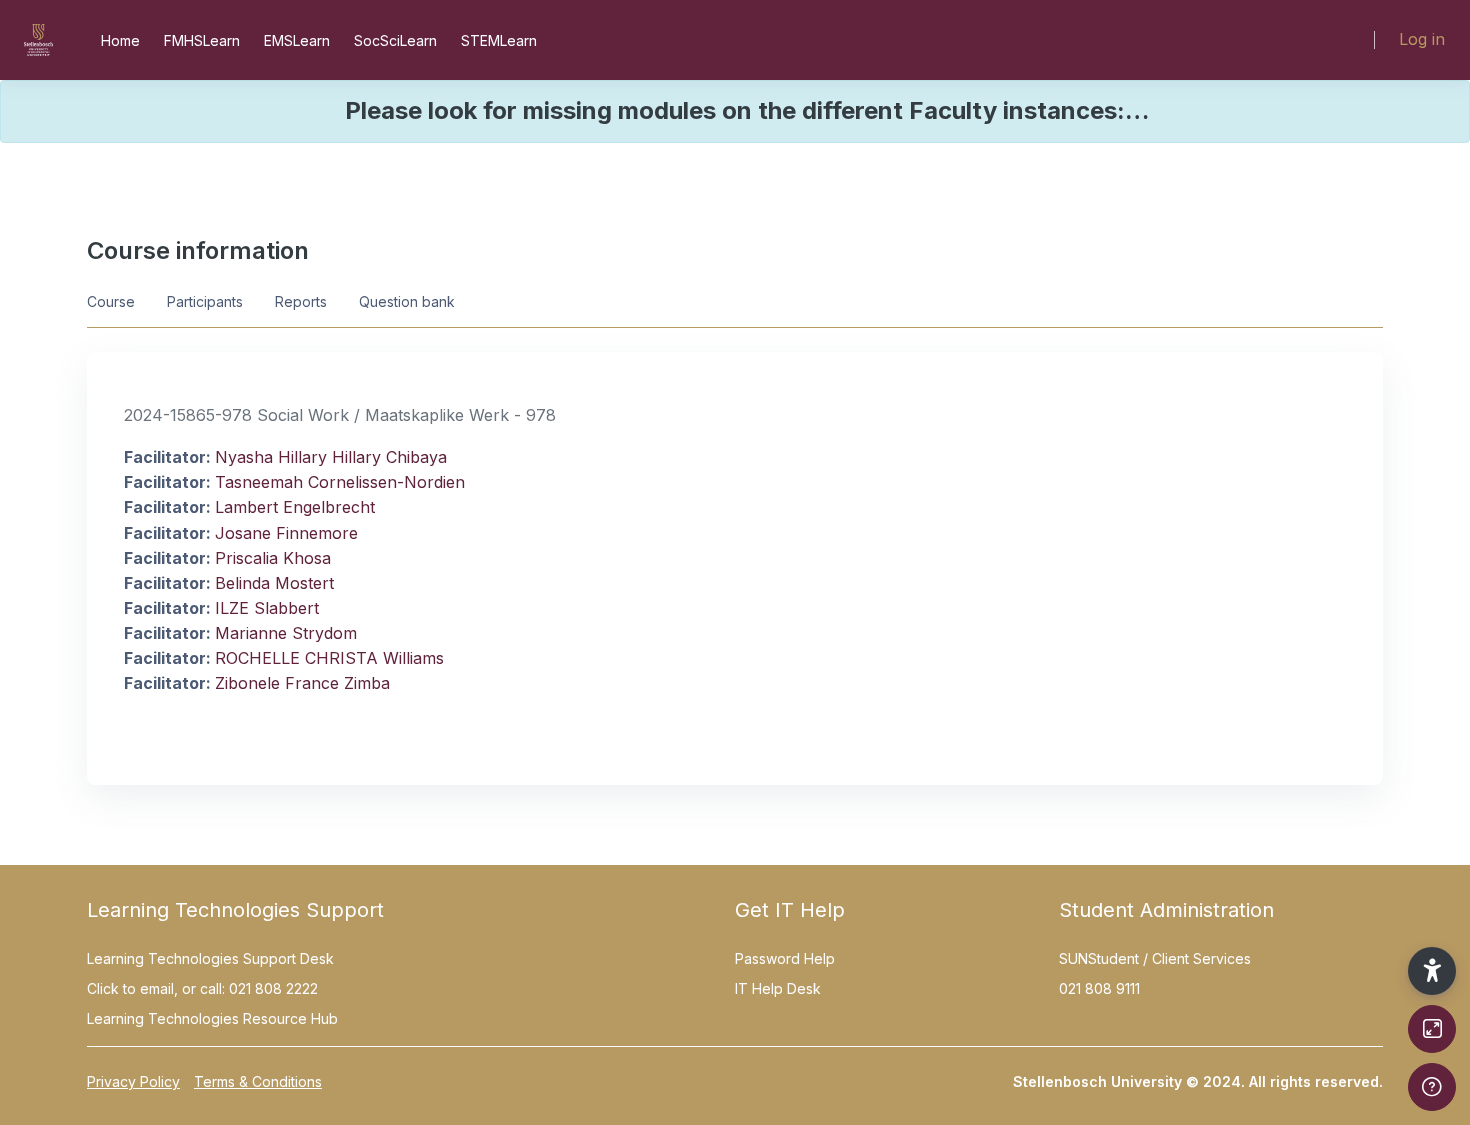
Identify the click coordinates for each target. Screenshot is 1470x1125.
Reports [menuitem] (301, 301)
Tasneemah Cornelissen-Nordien (340, 482)
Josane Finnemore (286, 533)
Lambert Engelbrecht (295, 507)
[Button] (1432, 1029)
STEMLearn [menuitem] (499, 40)
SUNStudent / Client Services (1155, 958)
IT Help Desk (778, 988)
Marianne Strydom (286, 633)
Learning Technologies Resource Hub (212, 1018)
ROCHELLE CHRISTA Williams (329, 658)
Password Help (785, 958)
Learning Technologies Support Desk (210, 958)
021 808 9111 (1099, 988)
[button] (1432, 971)
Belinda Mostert (274, 583)
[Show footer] (1432, 1087)
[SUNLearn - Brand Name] (38, 40)
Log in (1422, 39)
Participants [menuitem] (205, 301)
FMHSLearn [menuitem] (202, 40)
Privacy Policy (133, 1081)
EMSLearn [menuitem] (297, 40)
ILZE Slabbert (267, 608)
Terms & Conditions (258, 1081)
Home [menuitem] (120, 40)
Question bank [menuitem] (407, 301)
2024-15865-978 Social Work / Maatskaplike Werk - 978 (340, 415)
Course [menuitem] (111, 301)
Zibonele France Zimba (302, 683)
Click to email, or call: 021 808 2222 (202, 988)
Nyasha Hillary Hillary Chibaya (331, 457)
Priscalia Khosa (273, 558)
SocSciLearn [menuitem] (395, 40)
